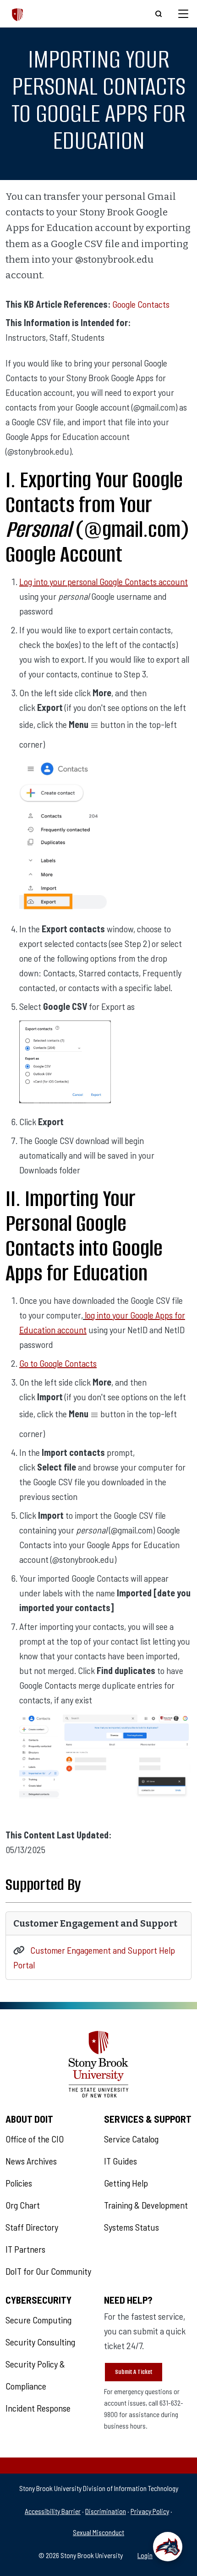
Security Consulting (40, 2342)
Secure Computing (38, 2320)
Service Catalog (131, 2139)
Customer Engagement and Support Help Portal (94, 1957)
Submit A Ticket (134, 2372)
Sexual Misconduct (98, 2532)
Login (145, 2555)
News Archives (31, 2161)
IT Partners (25, 2249)
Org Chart (23, 2205)
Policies (19, 2183)
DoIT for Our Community (48, 2271)
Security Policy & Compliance (35, 2375)
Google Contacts (141, 304)
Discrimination (106, 2511)
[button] (168, 2547)
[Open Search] (159, 14)
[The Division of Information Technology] (18, 14)
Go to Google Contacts (58, 1363)
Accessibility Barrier (53, 2511)
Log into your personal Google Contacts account (104, 581)
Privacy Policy (150, 2511)
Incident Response (38, 2408)
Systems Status (131, 2227)
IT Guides (120, 2161)
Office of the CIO (35, 2139)
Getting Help (126, 2183)
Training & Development (146, 2205)
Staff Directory (32, 2227)
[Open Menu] (183, 14)
